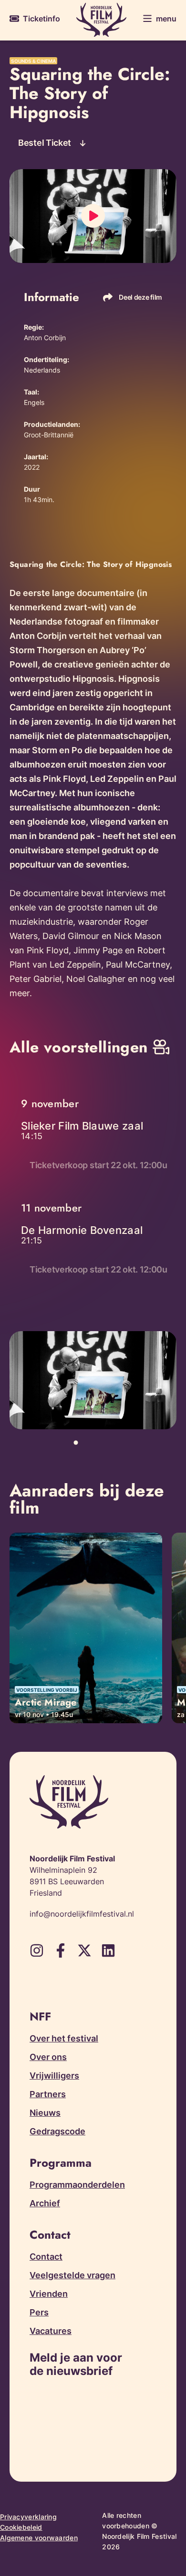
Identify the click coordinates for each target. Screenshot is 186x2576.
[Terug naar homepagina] (101, 20)
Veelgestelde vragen (72, 2275)
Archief (45, 2203)
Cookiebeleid (21, 2527)
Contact (46, 2257)
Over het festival (64, 2038)
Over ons (48, 2057)
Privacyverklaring (28, 2517)
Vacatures (51, 2331)
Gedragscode (57, 2131)
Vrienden (49, 2294)
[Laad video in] (93, 216)
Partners (48, 2094)
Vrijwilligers (54, 2076)
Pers (39, 2312)
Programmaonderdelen (77, 2185)
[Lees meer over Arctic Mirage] (86, 1628)
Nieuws (45, 2113)
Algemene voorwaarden (39, 2538)
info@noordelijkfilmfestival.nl (82, 1914)
